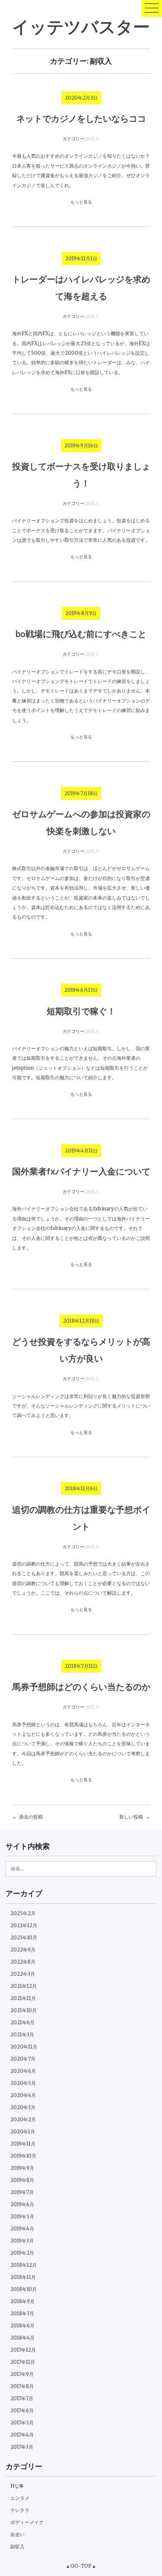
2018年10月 (24, 2289)
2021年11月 (23, 1998)
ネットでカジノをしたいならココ (81, 118)
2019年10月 (23, 2156)
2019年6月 (22, 2204)
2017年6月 (22, 2411)
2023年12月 (24, 1926)
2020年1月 (23, 2132)
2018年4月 (22, 2338)
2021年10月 (24, 2010)
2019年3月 (22, 2241)
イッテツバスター (81, 26)
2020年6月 (23, 2071)
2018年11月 (23, 2277)
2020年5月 (23, 2083)
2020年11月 (24, 2047)
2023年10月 (24, 1938)
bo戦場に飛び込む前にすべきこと (81, 634)
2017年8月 (22, 2386)
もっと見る (81, 202)
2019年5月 (22, 2217)
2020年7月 (23, 2059)
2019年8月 (22, 2180)
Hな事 (17, 2486)
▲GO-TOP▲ (81, 2566)
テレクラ (20, 2510)
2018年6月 (22, 2326)
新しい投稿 (131, 1817)
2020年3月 (23, 2107)
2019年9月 (22, 2168)
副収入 (93, 139)
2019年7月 (22, 2192)
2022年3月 (23, 1974)
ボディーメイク (27, 2522)
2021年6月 (22, 2023)
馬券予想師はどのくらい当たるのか (81, 1686)
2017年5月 (22, 2423)
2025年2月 (23, 1913)
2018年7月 (22, 2314)
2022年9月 (23, 1950)
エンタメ (20, 2498)
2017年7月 (22, 2398)
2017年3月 (22, 2447)
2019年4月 (22, 2229)
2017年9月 (22, 2374)
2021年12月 (24, 1986)
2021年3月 (22, 2035)
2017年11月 (23, 2362)
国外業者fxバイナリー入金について (81, 1171)
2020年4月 (23, 2095)
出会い (17, 2534)
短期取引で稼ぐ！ (81, 1011)
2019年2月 (22, 2253)
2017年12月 (23, 2350)
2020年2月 (23, 2120)
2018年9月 (22, 2301)
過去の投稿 (31, 1817)
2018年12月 (24, 2265)
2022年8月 (23, 1962)
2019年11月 (23, 2144)
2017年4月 (22, 2435)
